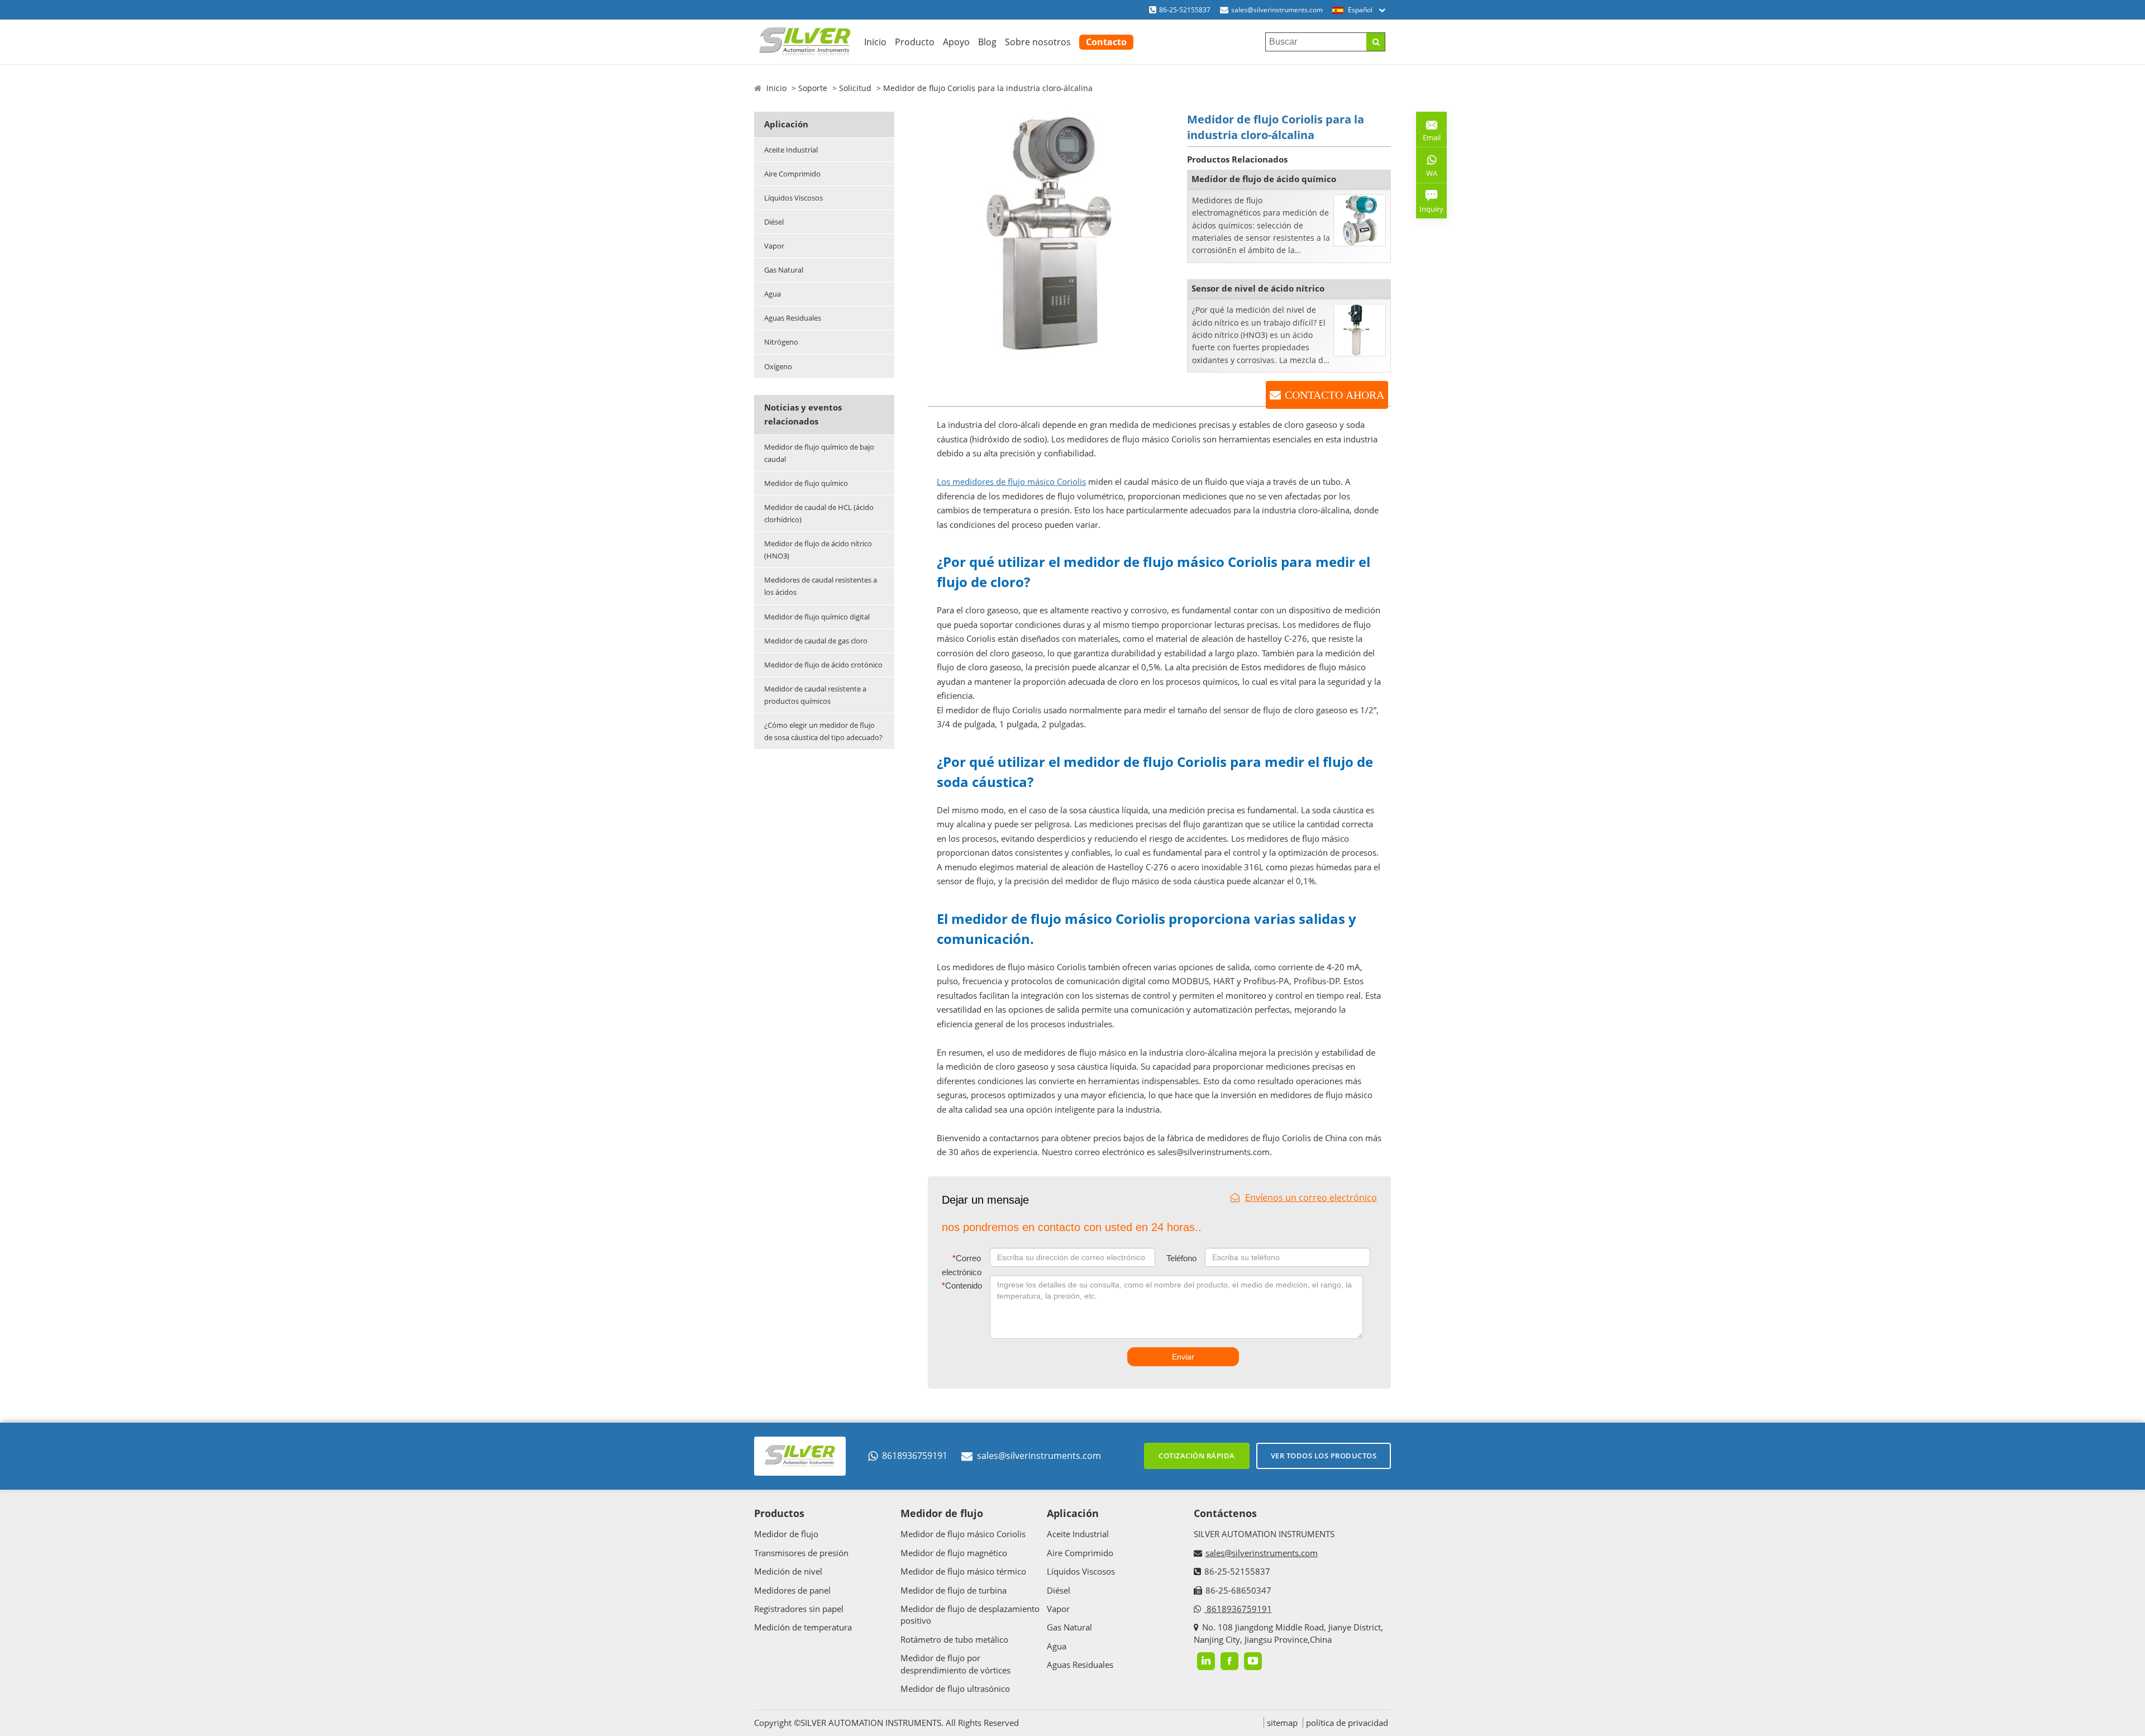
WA (1427, 175)
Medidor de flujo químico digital (817, 617)
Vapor (774, 246)
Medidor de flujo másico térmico (963, 1571)
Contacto (1106, 42)
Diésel (774, 222)
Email (1428, 133)
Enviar (1183, 1357)
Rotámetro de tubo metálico (954, 1639)
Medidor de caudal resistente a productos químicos (815, 695)
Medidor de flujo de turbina (954, 1590)
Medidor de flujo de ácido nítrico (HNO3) (818, 550)
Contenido (962, 1286)
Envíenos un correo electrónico (1311, 1198)
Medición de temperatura (803, 1627)
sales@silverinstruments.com (1277, 10)
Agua (773, 294)
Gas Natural (784, 270)
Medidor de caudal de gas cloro (816, 641)
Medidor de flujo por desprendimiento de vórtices (955, 1664)
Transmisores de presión (801, 1553)
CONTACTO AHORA (1334, 395)
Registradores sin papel (799, 1609)
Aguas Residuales (793, 318)
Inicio (875, 42)
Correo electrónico (962, 1265)
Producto (915, 42)
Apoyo (956, 42)
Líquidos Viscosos (793, 198)
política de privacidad (1347, 1723)
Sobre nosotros (1038, 42)
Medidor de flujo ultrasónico (955, 1689)
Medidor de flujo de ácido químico (1264, 179)
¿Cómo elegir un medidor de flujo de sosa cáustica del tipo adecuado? (823, 731)
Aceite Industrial (791, 150)
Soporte (813, 88)
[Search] (1376, 42)
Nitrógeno (781, 342)
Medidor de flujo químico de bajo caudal (819, 453)
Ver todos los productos (1324, 1456)
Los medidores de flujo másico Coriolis (1011, 481)
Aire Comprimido (792, 174)
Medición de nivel (788, 1571)
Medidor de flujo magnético (954, 1553)
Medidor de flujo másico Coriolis (963, 1534)
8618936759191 (915, 1456)
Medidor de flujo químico (806, 483)
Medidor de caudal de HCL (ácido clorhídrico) (819, 513)
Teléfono (1181, 1258)
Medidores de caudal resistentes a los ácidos (821, 586)
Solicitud (855, 88)
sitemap (1282, 1723)
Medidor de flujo (786, 1534)
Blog (987, 42)
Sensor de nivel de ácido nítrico (1258, 288)
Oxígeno (778, 366)
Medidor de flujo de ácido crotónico (823, 665)
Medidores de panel (792, 1590)
